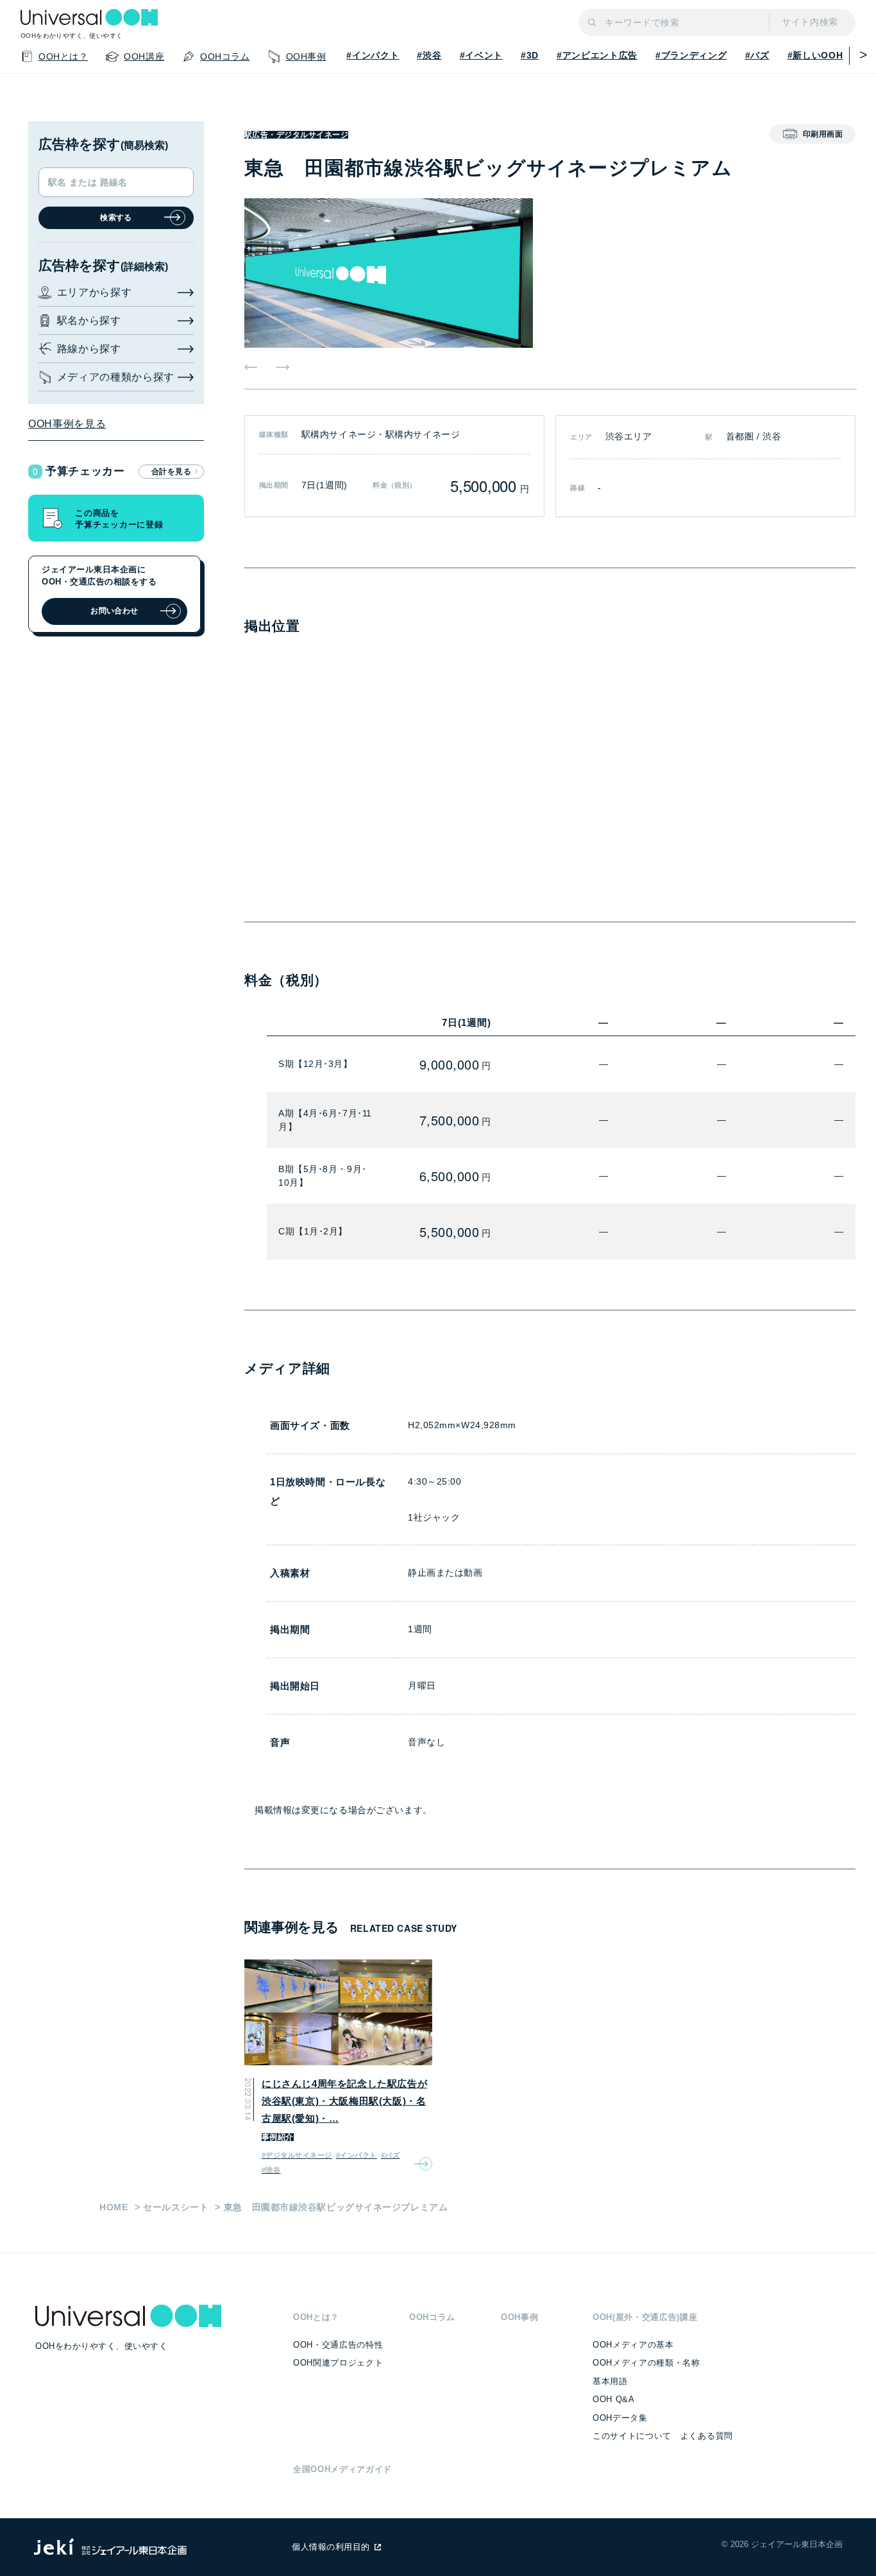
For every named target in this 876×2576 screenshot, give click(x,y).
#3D (530, 55)
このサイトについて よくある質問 (663, 2436)
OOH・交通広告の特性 (338, 2345)
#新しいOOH (815, 55)
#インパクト (373, 55)
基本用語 (610, 2381)
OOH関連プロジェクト (338, 2363)
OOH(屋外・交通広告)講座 (645, 2317)
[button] (859, 55)
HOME (114, 2207)
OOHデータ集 (620, 2418)
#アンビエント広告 (597, 55)
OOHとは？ (316, 2317)
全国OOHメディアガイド (342, 2469)
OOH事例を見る (67, 424)
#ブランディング (691, 55)
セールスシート (176, 2207)
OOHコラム (432, 2317)
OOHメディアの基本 (633, 2345)
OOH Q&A (614, 2399)
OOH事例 (519, 2317)
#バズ (757, 55)
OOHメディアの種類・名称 (646, 2363)
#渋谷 (429, 55)
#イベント (481, 55)
